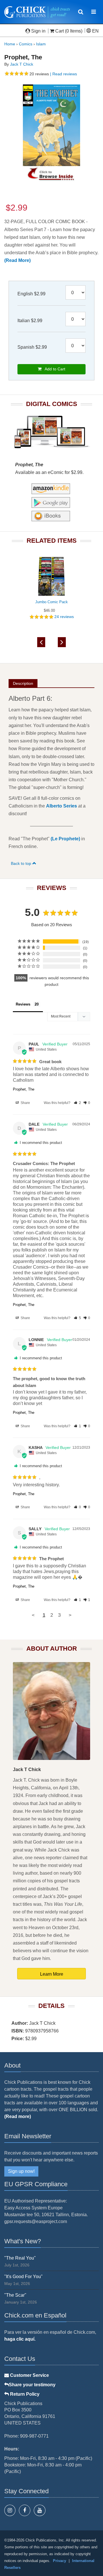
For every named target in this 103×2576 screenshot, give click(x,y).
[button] (77, 1103)
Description (23, 683)
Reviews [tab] (23, 1004)
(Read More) (17, 260)
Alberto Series (62, 806)
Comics (26, 44)
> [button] (70, 1615)
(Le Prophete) (65, 839)
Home (10, 44)
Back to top (22, 863)
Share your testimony (32, 2385)
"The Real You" (20, 2258)
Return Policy (24, 2394)
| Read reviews (63, 74)
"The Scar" (15, 2295)
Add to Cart (53, 369)
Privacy (60, 2561)
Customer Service (29, 2375)
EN (95, 31)
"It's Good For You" (23, 2277)
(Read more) (18, 2116)
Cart (60, 31)
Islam (41, 44)
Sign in (38, 31)
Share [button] (25, 1103)
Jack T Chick (22, 64)
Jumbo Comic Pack (51, 602)
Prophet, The (24, 1089)
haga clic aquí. (20, 2339)
